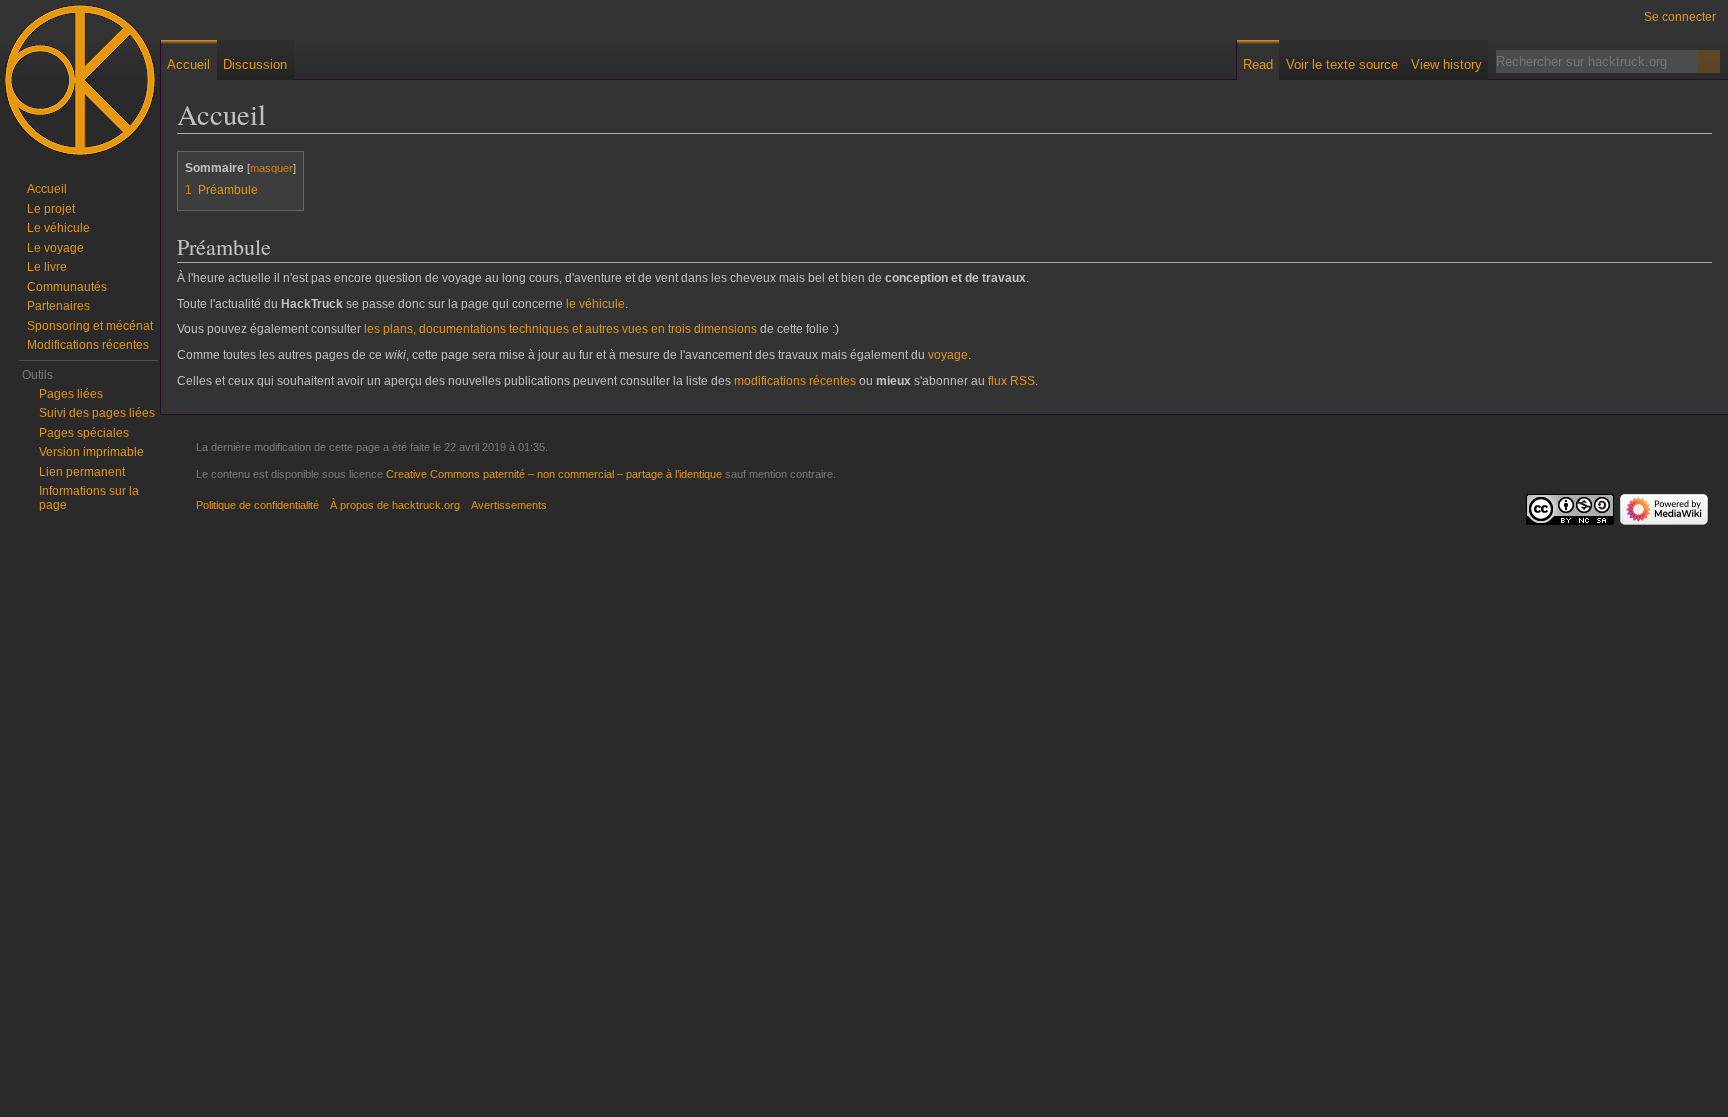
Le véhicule (58, 228)
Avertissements (509, 505)
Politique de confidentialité (257, 505)
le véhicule (595, 304)
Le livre (47, 267)
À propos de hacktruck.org (395, 505)
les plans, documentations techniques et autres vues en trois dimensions (560, 329)
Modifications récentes (88, 345)
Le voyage (55, 248)
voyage (948, 355)
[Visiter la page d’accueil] (80, 80)
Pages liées (71, 394)
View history (1446, 64)
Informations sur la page (89, 498)
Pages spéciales (84, 433)
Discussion (255, 64)
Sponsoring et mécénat (90, 326)
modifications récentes (795, 381)
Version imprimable (91, 452)
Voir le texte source (1342, 64)
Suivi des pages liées (97, 413)
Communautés (67, 287)
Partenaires (58, 306)
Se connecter (1680, 17)
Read (1258, 64)
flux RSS (1011, 381)
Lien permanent (82, 472)
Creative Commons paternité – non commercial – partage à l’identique (554, 474)
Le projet (51, 209)
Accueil (188, 64)
